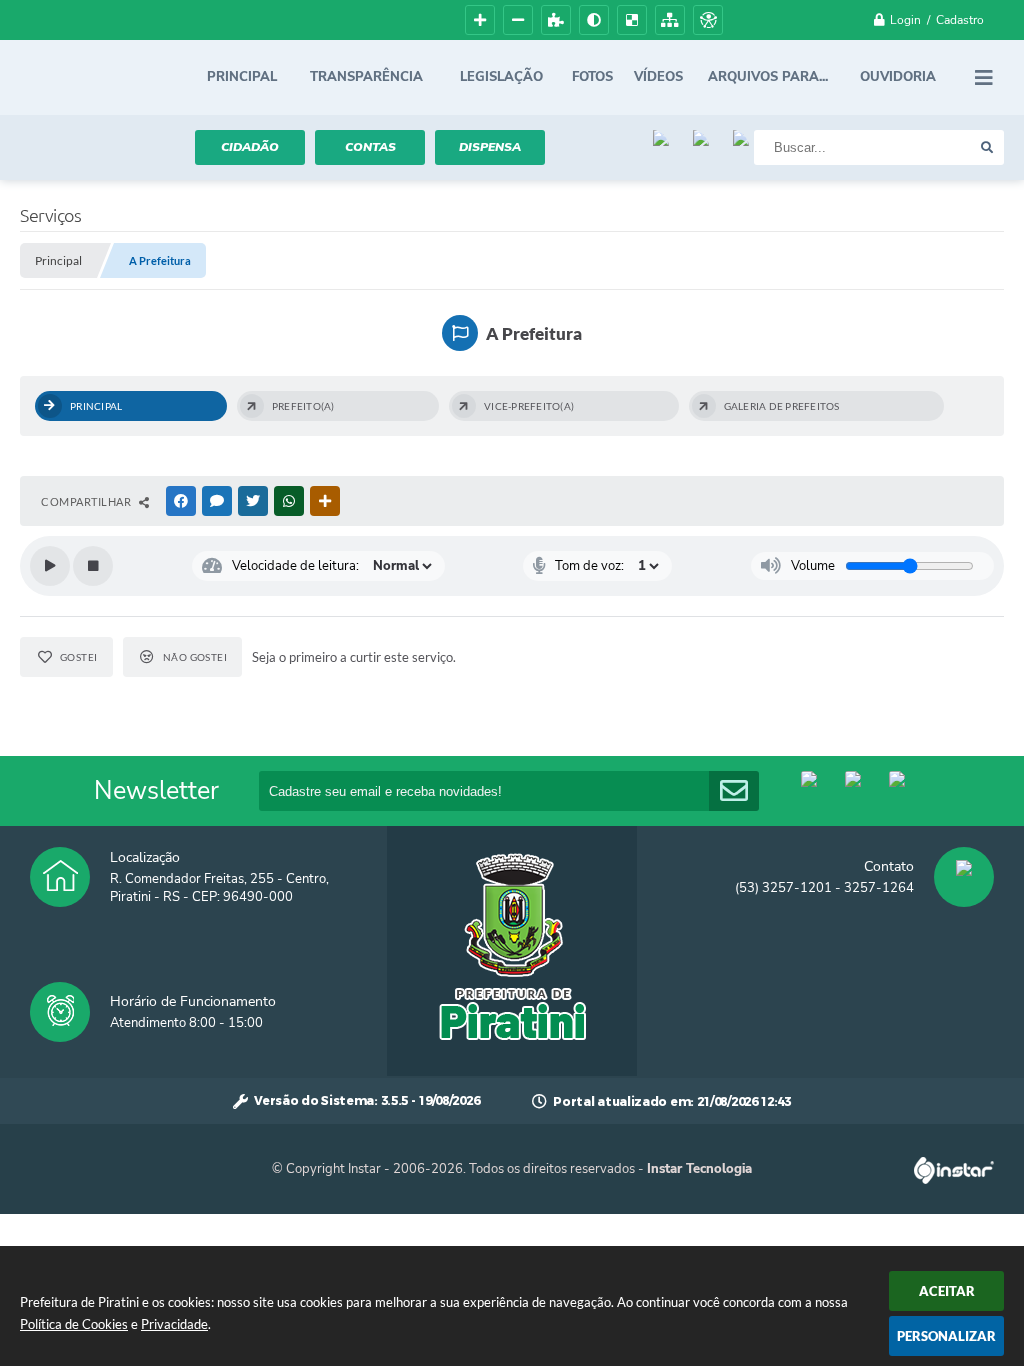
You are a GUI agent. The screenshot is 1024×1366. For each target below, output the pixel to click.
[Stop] (93, 566)
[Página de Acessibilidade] (708, 20)
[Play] (50, 566)
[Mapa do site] (670, 20)
